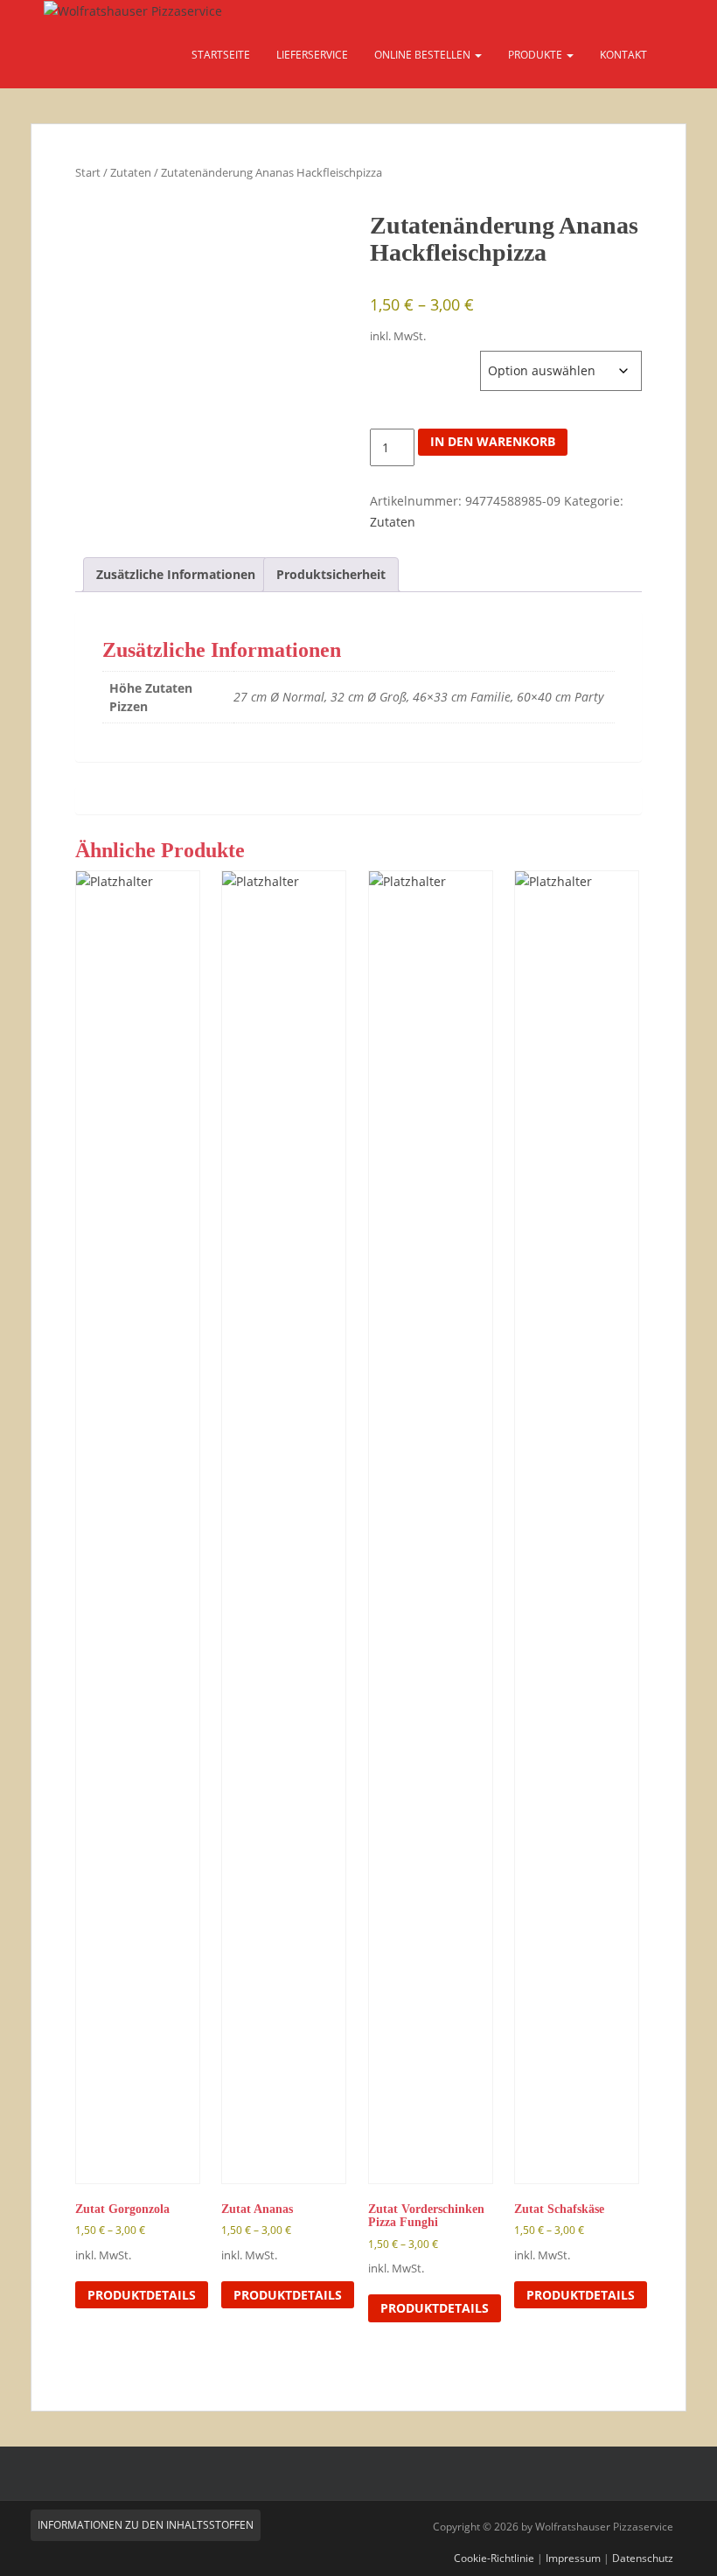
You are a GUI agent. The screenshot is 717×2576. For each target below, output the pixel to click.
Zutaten (131, 172)
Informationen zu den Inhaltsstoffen (146, 2525)
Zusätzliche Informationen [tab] (176, 574)
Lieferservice (312, 55)
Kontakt (623, 55)
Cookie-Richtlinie (494, 2558)
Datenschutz (643, 2558)
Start (88, 172)
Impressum (573, 2558)
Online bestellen (424, 55)
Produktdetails (142, 2295)
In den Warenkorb (493, 441)
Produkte (536, 55)
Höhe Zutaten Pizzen (425, 360)
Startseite (221, 55)
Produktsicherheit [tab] (331, 574)
